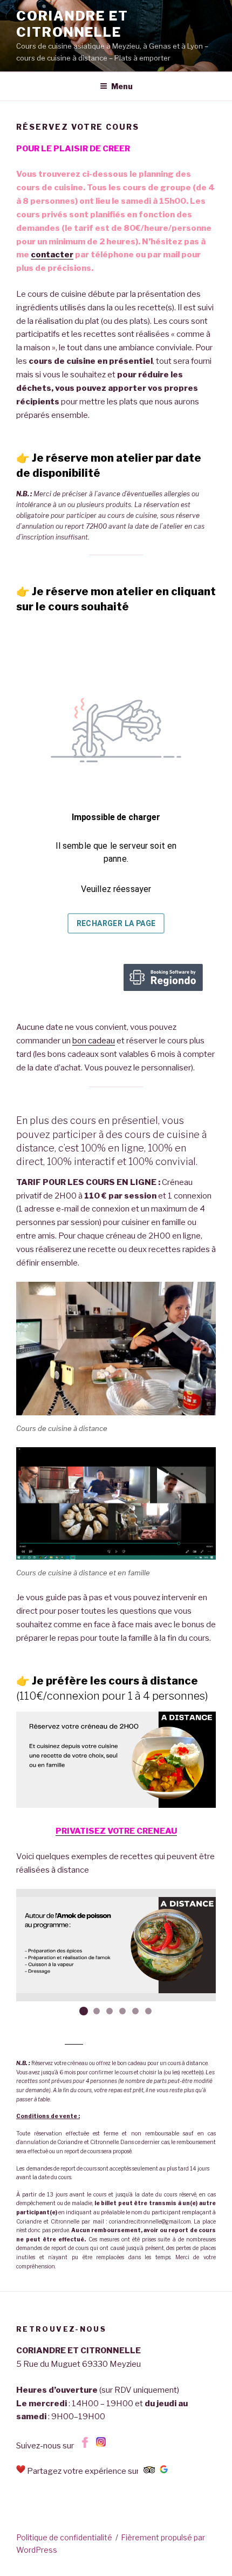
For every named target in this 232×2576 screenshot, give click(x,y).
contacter (52, 255)
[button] (84, 2011)
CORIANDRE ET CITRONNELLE (72, 24)
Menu (122, 86)
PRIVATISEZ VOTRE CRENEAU (116, 1831)
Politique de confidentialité (64, 2537)
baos (74, 2040)
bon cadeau (94, 1041)
